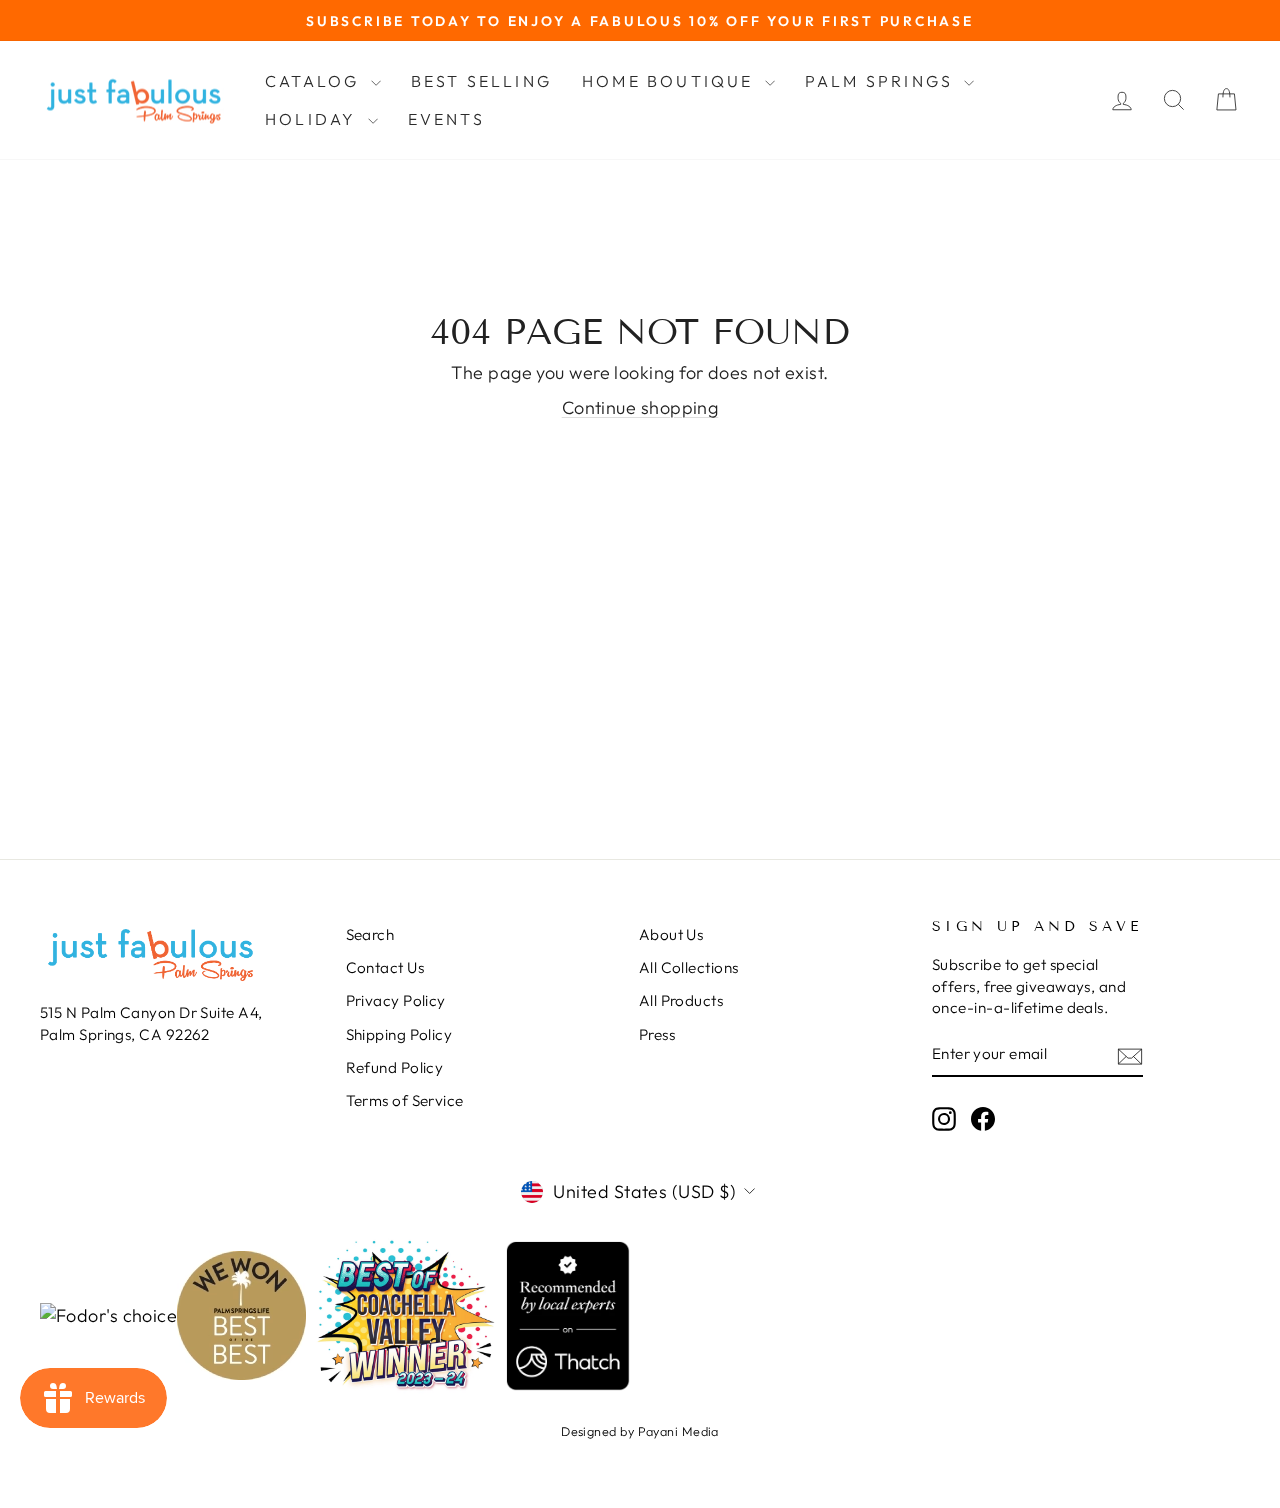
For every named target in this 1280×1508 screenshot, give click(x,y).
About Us (671, 934)
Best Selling (481, 81)
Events (446, 119)
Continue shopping (640, 407)
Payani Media (678, 1431)
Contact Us (385, 967)
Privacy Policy (396, 1000)
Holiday (314, 119)
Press (657, 1034)
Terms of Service (405, 1100)
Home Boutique (671, 81)
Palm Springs (882, 81)
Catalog (315, 81)
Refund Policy (395, 1067)
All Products (681, 1000)
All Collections (689, 967)
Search (370, 934)
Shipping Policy (399, 1034)
